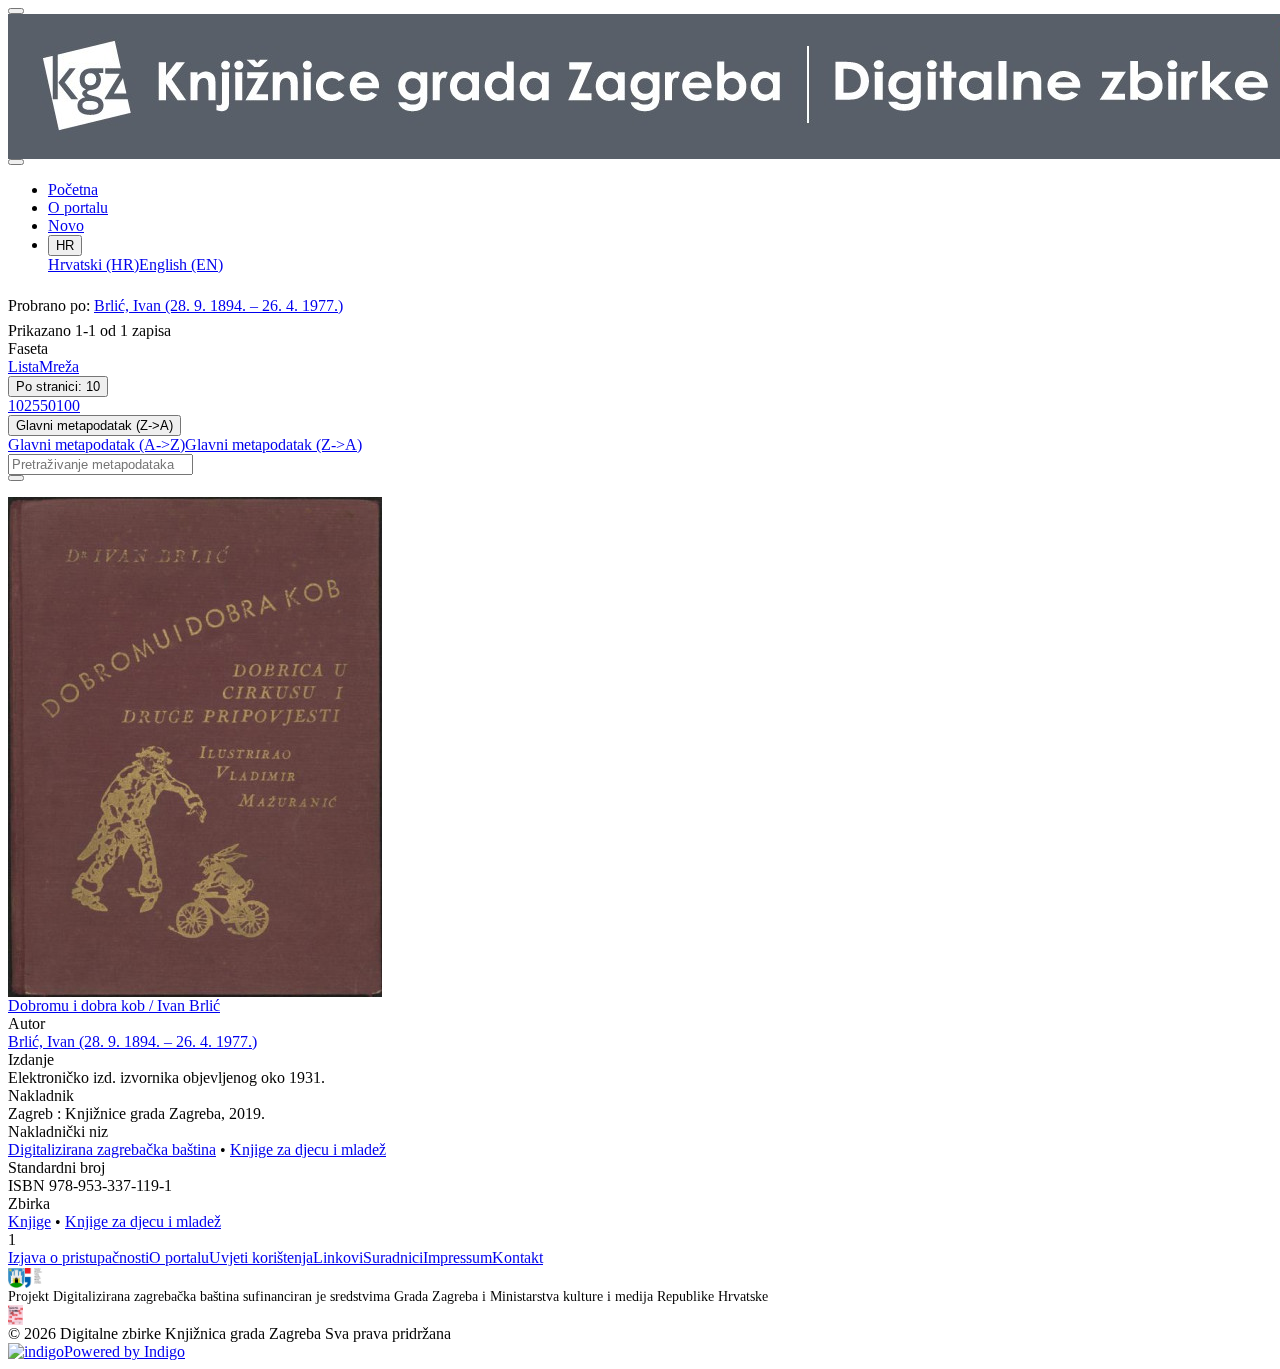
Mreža (59, 366)
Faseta (28, 348)
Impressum (457, 1257)
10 (16, 405)
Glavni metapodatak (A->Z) (96, 444)
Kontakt (517, 1257)
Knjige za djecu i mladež (308, 1149)
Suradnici (393, 1257)
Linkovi (338, 1257)
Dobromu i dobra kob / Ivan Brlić (114, 1005)
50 (48, 405)
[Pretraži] (16, 478)
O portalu (78, 207)
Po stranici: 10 (58, 386)
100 (68, 405)
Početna (73, 189)
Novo (66, 225)
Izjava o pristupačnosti (78, 1257)
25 (32, 405)
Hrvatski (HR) (93, 264)
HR (65, 245)
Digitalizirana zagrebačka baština (112, 1149)
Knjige (29, 1221)
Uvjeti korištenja (261, 1257)
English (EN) (181, 264)
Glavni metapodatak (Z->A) (94, 425)
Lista (23, 366)
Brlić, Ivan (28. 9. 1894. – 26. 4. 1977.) (218, 305)
